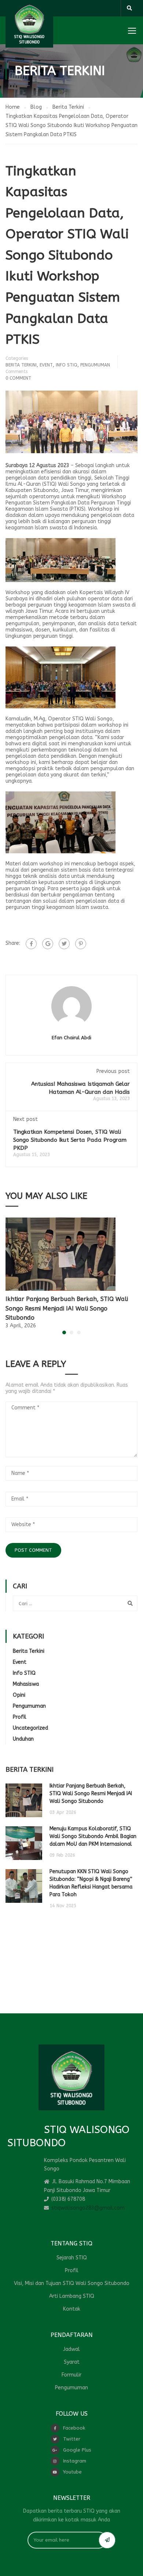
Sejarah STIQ (72, 2258)
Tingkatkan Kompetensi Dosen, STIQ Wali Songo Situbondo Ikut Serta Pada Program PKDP (70, 1140)
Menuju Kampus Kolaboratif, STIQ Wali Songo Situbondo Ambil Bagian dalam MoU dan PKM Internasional (93, 1836)
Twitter (72, 2439)
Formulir (71, 2375)
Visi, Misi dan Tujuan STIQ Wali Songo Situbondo (72, 2283)
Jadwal (71, 2349)
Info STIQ (67, 365)
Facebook (74, 2428)
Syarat (72, 2362)
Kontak (72, 2309)
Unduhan (23, 1739)
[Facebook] (31, 944)
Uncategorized (30, 1728)
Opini (19, 1695)
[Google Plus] (48, 944)
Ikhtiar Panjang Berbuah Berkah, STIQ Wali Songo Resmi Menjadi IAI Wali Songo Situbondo (67, 1308)
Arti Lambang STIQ (72, 2296)
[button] (64, 1332)
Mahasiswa (26, 1684)
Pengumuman (95, 365)
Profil (20, 1717)
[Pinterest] (81, 944)
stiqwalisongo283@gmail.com (88, 2208)
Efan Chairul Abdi (71, 1038)
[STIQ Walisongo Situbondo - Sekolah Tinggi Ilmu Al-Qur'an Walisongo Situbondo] (29, 24)
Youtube (72, 2472)
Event (46, 365)
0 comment (18, 378)
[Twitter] (64, 944)
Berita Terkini (21, 365)
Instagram (75, 2461)
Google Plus (77, 2450)
